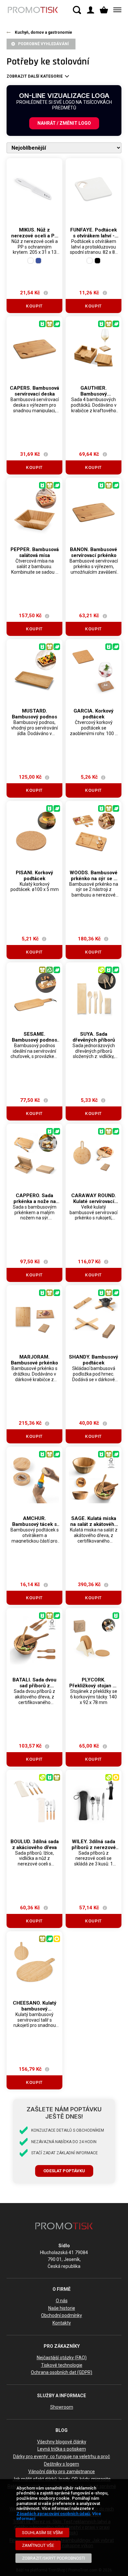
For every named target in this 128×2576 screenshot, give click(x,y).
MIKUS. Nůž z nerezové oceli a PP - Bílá (34, 236)
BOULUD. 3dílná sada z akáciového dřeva (35, 1844)
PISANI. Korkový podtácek (34, 876)
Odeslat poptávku (64, 2171)
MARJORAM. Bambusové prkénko (34, 1360)
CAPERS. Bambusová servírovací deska (34, 391)
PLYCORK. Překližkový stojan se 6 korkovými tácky (94, 1686)
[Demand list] (104, 10)
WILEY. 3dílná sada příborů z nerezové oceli (94, 1847)
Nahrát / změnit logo (64, 123)
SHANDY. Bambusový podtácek (94, 1360)
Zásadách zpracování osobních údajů (53, 2514)
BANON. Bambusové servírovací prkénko (94, 552)
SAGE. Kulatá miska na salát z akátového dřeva (94, 1524)
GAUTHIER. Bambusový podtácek (94, 394)
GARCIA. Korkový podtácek (94, 714)
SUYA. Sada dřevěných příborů (94, 1037)
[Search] (77, 10)
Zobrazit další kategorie (35, 76)
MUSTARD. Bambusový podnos (34, 714)
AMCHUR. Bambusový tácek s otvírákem (34, 1524)
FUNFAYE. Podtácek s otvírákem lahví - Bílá (94, 236)
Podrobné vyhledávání (43, 44)
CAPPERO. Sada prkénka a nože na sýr (35, 1201)
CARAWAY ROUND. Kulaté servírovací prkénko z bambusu (94, 1201)
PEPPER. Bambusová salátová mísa (35, 552)
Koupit (34, 306)
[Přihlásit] (90, 10)
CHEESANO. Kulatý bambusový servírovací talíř (35, 2009)
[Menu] (116, 10)
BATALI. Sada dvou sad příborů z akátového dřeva (34, 1686)
